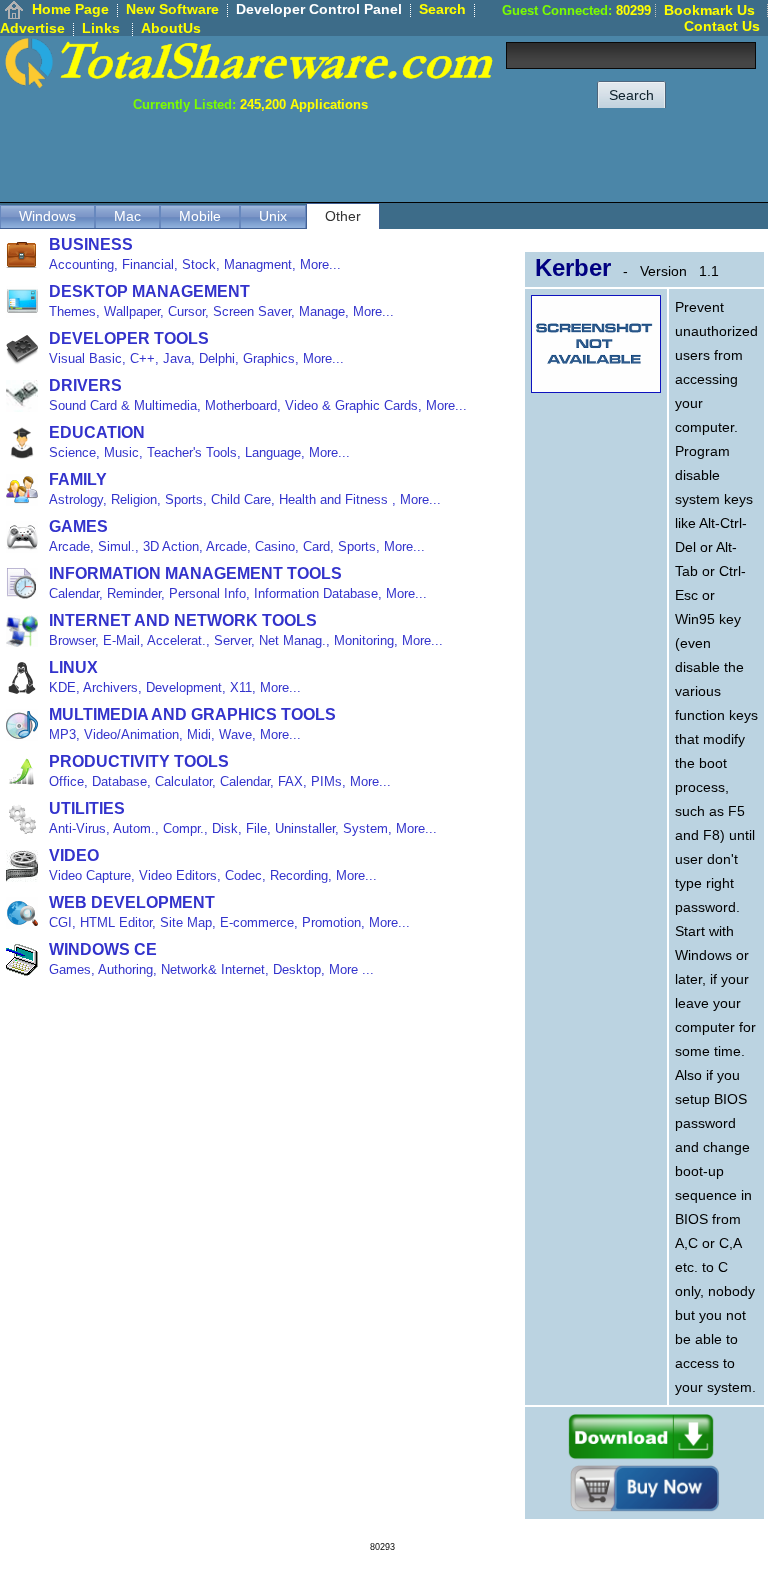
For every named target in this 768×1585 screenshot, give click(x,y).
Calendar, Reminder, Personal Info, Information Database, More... (238, 593)
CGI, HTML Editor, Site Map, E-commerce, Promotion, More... (229, 922)
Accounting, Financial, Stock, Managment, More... (195, 264)
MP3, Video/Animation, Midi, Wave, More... (175, 734)
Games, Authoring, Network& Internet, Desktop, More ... (211, 969)
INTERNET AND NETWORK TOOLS (183, 620)
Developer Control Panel (319, 9)
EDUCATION (97, 432)
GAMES (78, 526)
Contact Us (722, 26)
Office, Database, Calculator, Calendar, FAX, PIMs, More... (220, 781)
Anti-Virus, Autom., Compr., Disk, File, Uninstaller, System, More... (243, 828)
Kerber (573, 267)
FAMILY (78, 479)
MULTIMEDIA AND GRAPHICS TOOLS (192, 714)
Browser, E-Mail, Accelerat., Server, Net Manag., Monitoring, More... (246, 640)
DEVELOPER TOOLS (129, 338)
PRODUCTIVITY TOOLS (139, 761)
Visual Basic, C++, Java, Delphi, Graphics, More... (196, 358)
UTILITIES (87, 808)
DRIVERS (85, 385)
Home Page (70, 9)
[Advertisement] (404, 157)
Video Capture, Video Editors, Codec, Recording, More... (213, 875)
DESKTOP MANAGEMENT (149, 291)
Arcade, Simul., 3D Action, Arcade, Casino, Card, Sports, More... (237, 546)
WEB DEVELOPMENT (132, 902)
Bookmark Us (709, 10)
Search (442, 9)
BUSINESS (91, 244)
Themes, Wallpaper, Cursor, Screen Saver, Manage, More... (221, 311)
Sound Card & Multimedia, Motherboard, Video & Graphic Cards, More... (258, 405)
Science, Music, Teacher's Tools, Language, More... (199, 452)
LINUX (73, 667)
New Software (172, 9)
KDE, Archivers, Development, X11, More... (175, 687)
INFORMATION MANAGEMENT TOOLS (195, 573)
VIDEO (74, 855)
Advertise (32, 28)
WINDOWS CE (103, 949)
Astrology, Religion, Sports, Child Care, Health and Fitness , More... (245, 499)
